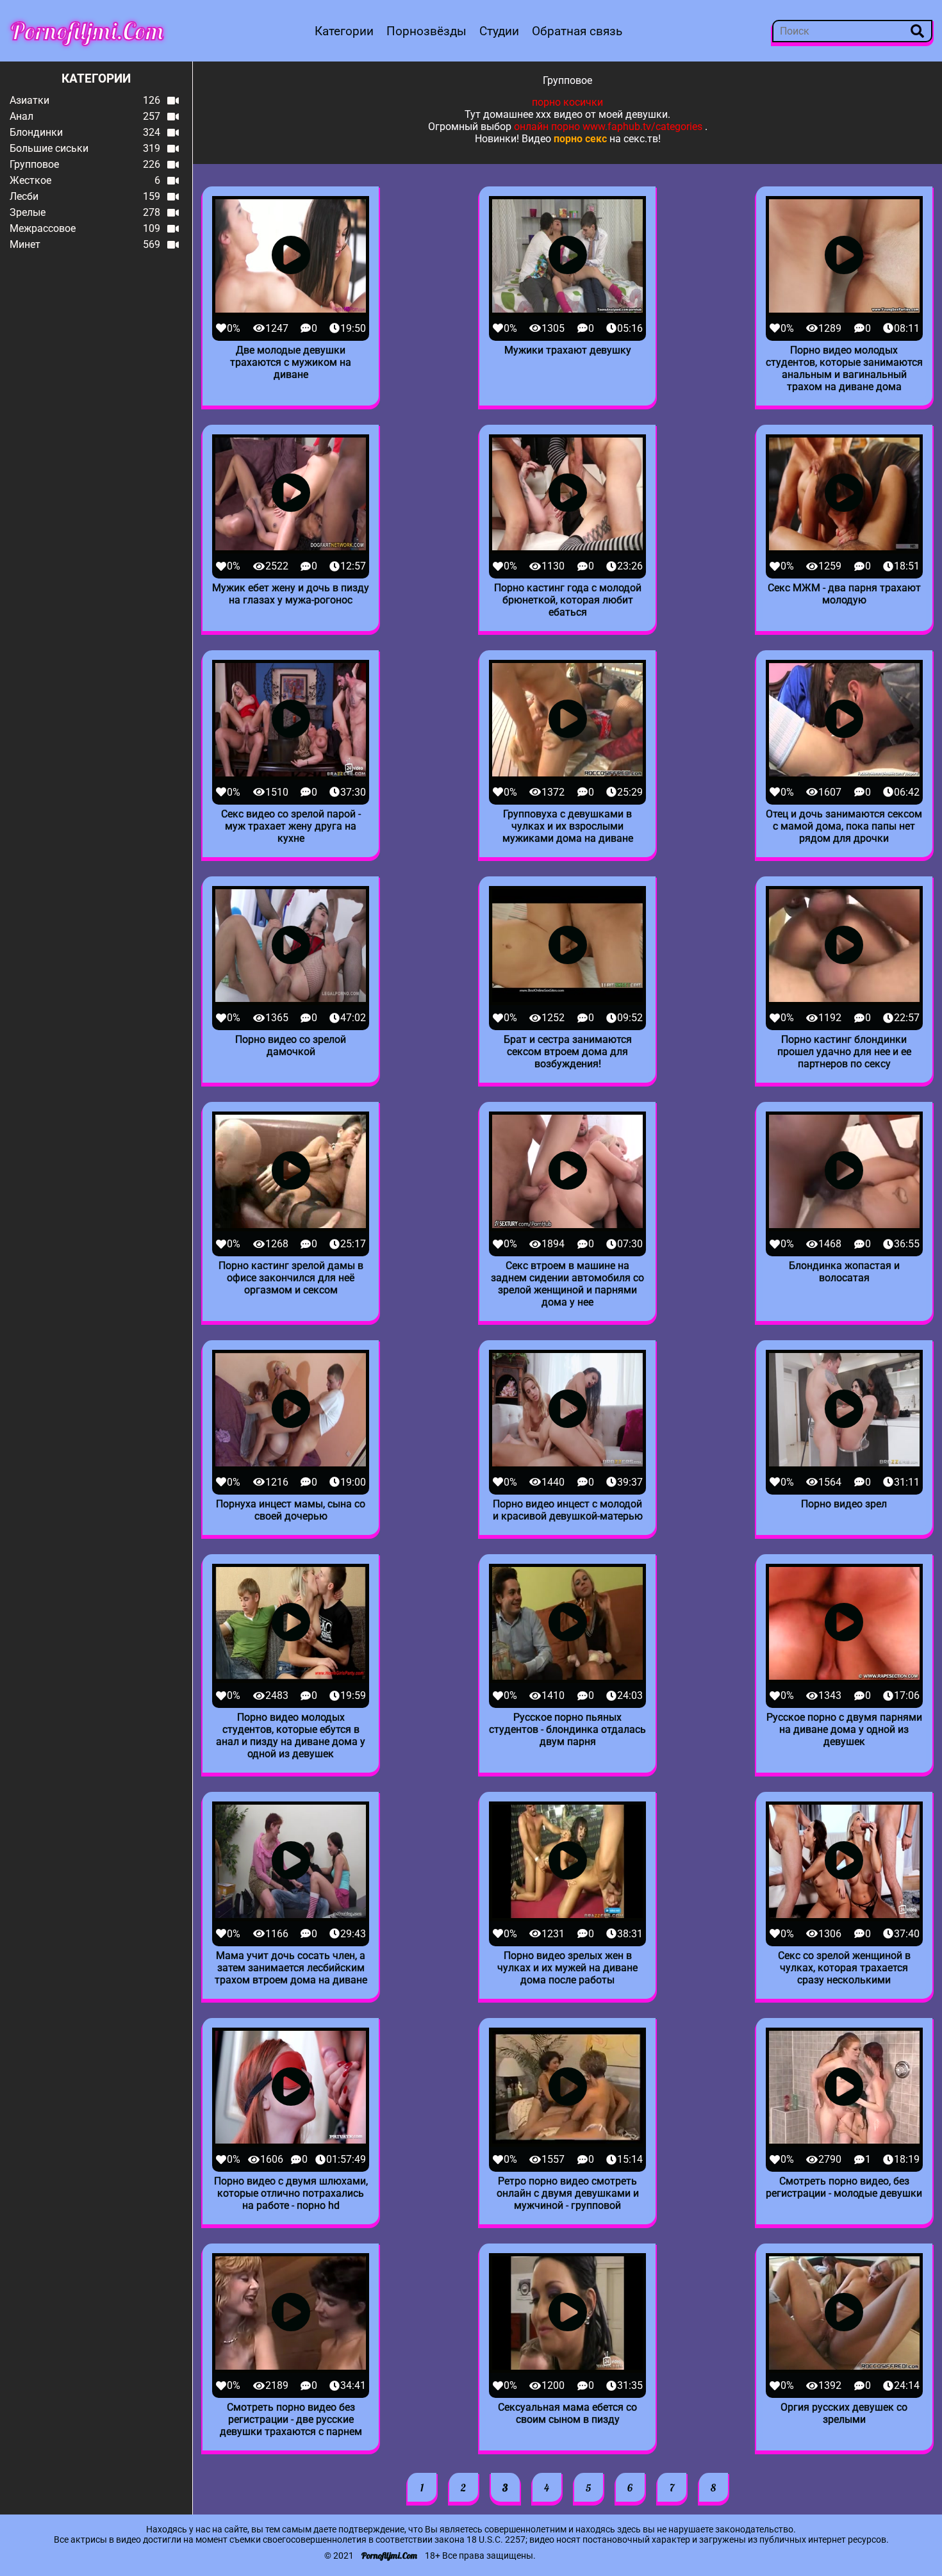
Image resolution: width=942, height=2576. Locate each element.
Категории (344, 31)
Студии (499, 31)
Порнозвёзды (426, 31)
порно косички (567, 102)
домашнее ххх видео (533, 114)
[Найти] (917, 31)
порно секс (580, 139)
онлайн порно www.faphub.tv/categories (608, 127)
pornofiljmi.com (87, 31)
